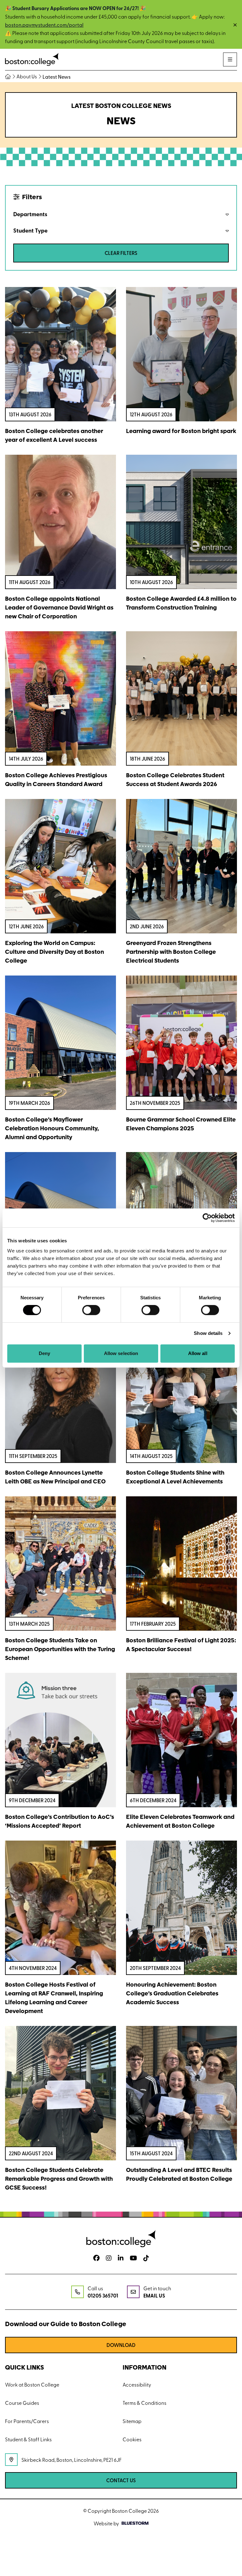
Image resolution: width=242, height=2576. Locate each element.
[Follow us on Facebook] (96, 2258)
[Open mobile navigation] (230, 59)
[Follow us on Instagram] (109, 2258)
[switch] (91, 1310)
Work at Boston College (32, 2384)
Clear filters (121, 253)
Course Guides (22, 2403)
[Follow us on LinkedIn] (121, 2258)
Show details (208, 1333)
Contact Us (121, 2480)
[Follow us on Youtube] (133, 2258)
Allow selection (121, 1353)
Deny (44, 1353)
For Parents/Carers (27, 2421)
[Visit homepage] (32, 60)
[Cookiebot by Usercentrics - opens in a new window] (207, 1218)
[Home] (10, 76)
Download (121, 2345)
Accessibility (137, 2384)
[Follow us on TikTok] (146, 2258)
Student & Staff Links (28, 2439)
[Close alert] (235, 25)
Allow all (198, 1353)
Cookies (132, 2439)
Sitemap (132, 2421)
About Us (27, 76)
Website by (106, 2523)
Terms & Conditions (144, 2403)
